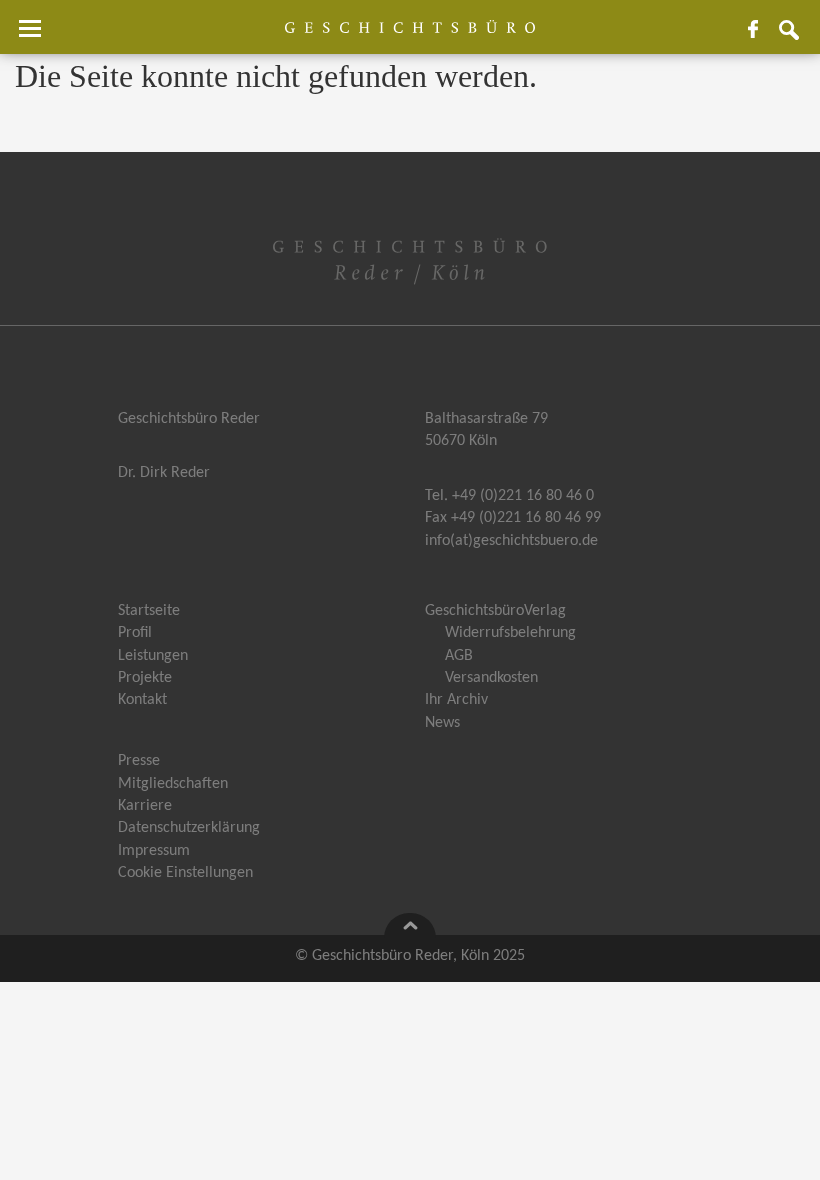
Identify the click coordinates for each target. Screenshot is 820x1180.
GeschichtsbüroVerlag (495, 611)
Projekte (145, 678)
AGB (459, 656)
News (442, 723)
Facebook (761, 36)
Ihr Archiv (456, 700)
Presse (139, 761)
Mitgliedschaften (173, 784)
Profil (135, 633)
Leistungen (153, 656)
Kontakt (142, 700)
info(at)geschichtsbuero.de (511, 541)
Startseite (149, 611)
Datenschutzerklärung (189, 828)
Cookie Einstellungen (185, 873)
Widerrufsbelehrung (510, 633)
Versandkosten (491, 678)
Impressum (154, 851)
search (797, 36)
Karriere (145, 806)
